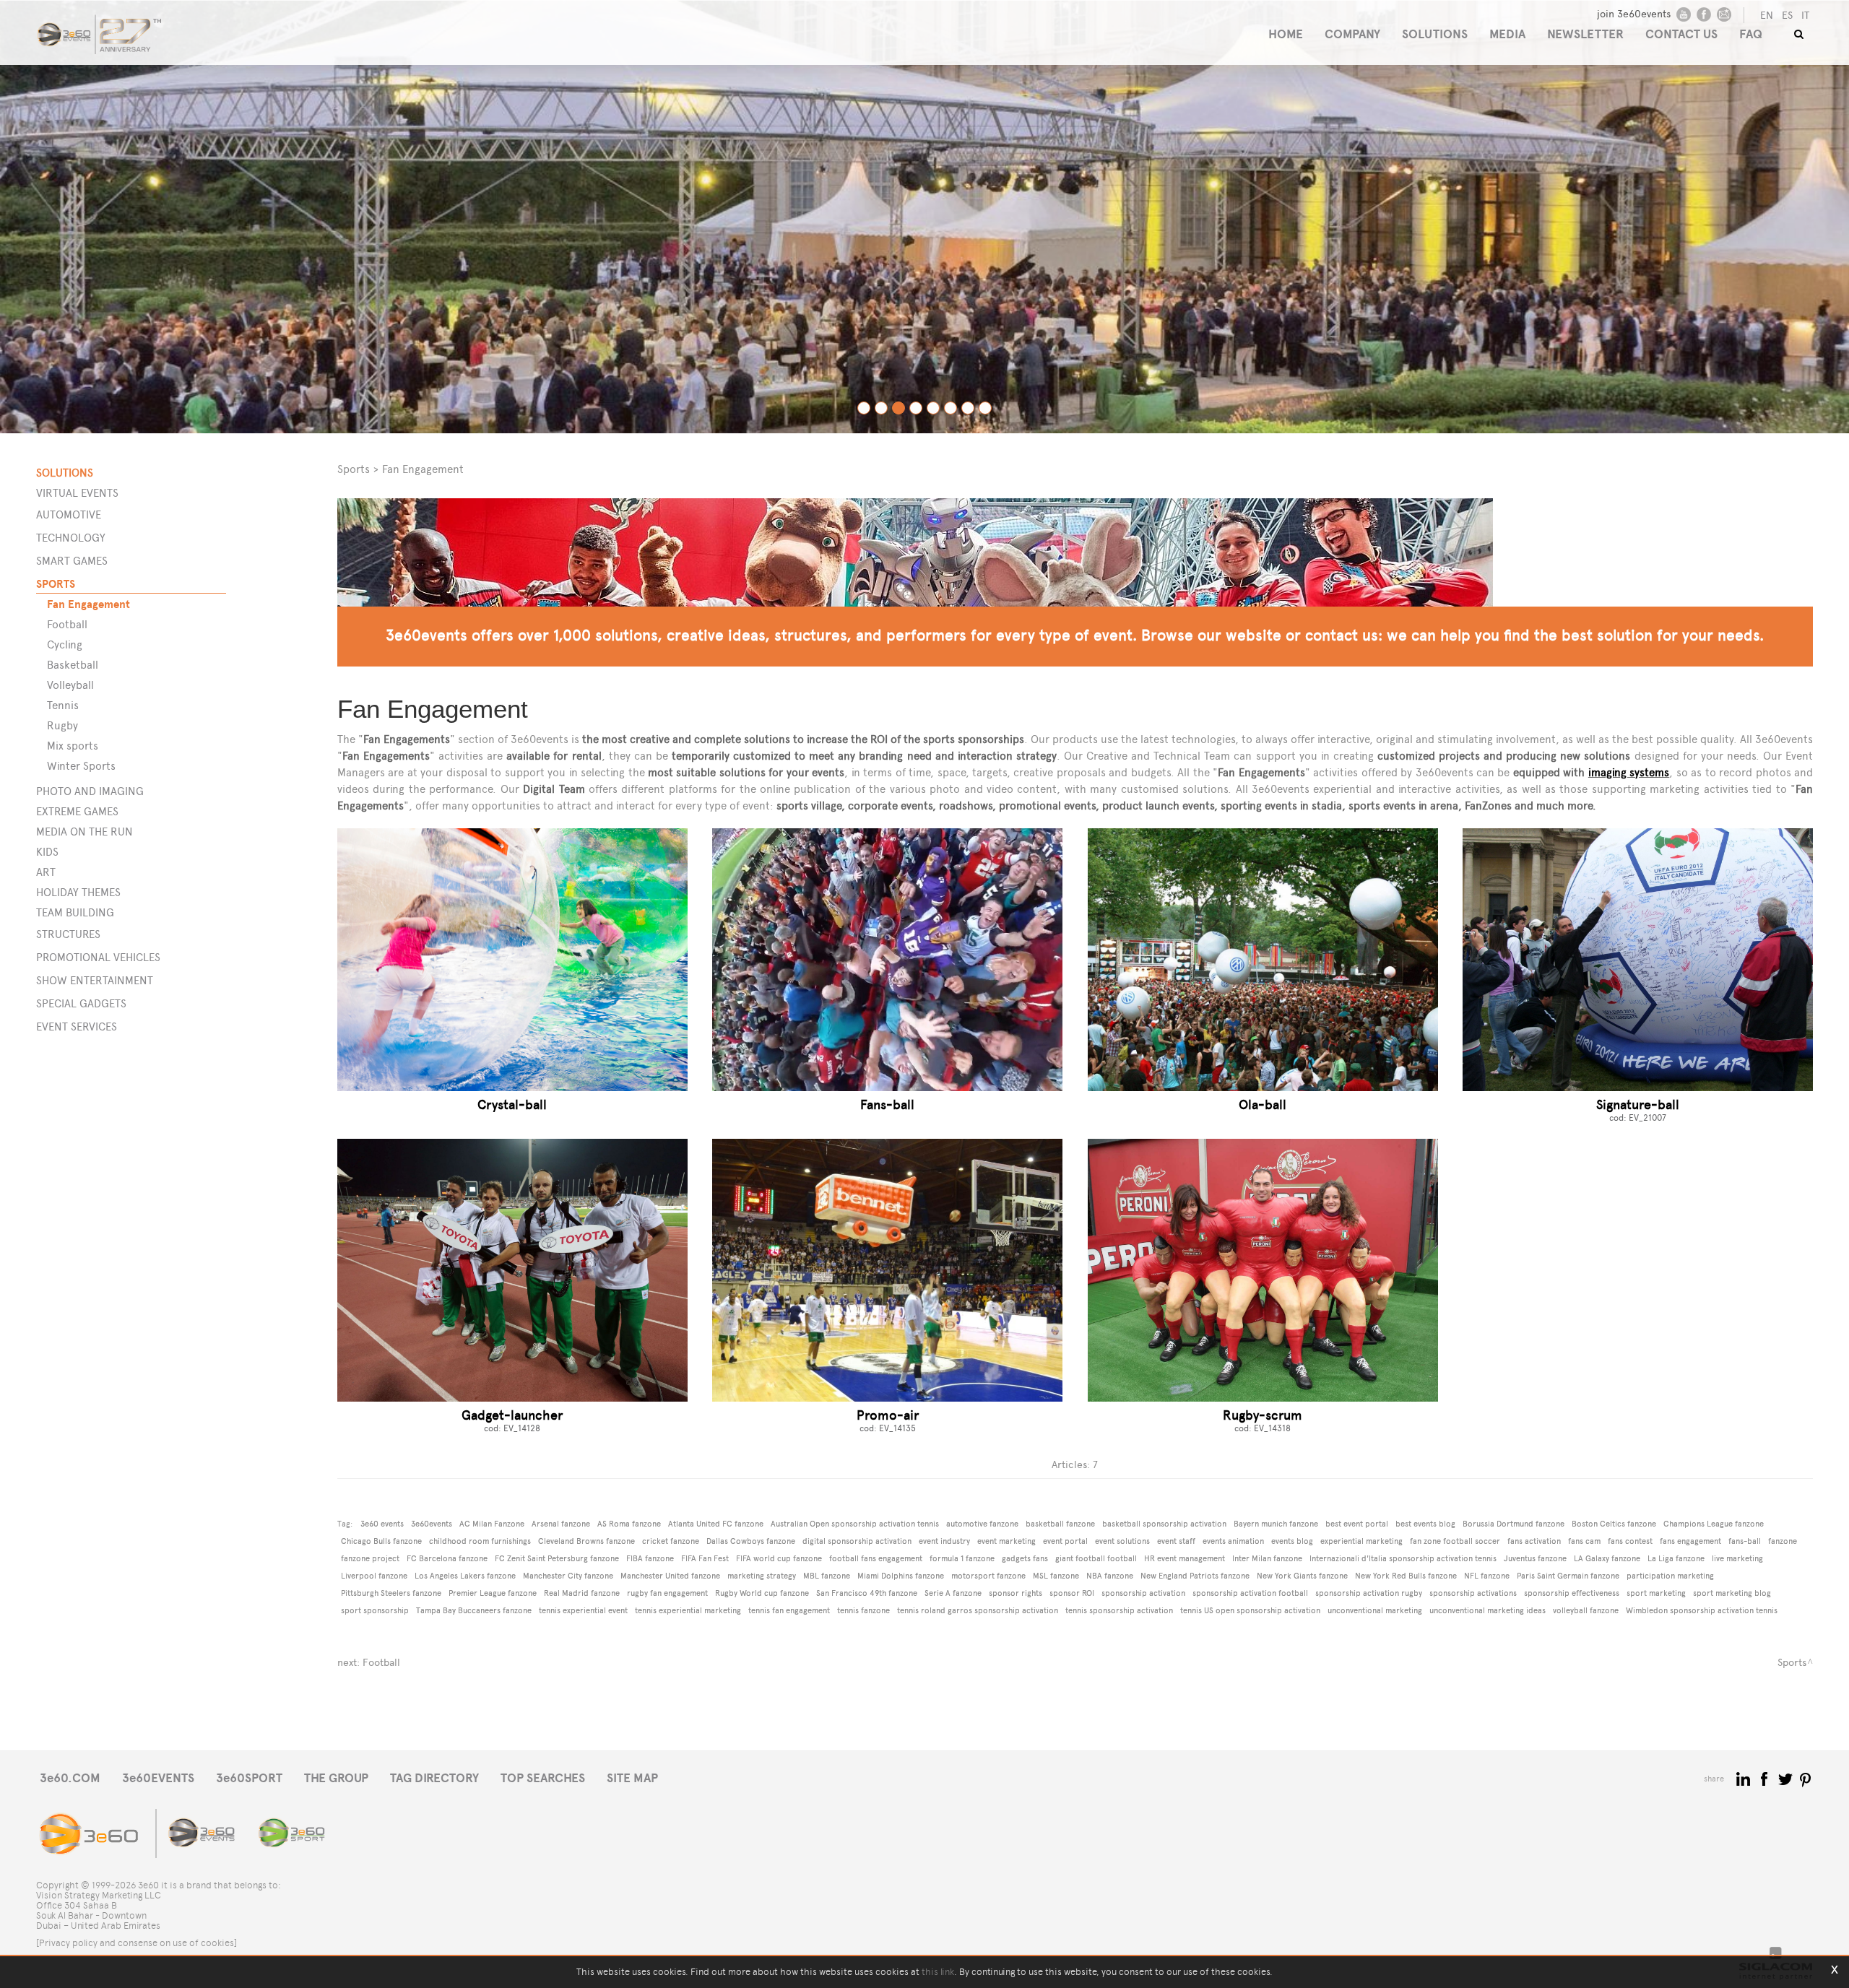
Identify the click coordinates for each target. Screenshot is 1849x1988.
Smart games (72, 561)
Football (67, 624)
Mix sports (73, 746)
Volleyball (70, 685)
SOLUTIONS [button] (1435, 34)
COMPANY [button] (1352, 34)
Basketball (73, 665)
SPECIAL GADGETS (81, 1003)
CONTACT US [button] (1681, 34)
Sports (56, 584)
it (1805, 16)
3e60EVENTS (158, 1778)
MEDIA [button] (1507, 34)
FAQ (1751, 34)
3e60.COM (70, 1778)
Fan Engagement (88, 604)
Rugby (62, 725)
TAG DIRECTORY (434, 1778)
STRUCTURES (68, 934)
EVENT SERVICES (77, 1026)
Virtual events (77, 493)
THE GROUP (336, 1778)
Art (46, 872)
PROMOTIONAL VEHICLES (98, 957)
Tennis (63, 705)
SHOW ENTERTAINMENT (95, 980)
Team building (75, 912)
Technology (71, 538)
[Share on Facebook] (1766, 1778)
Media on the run (85, 832)
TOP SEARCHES (543, 1778)
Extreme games (77, 811)
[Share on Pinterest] (1806, 1778)
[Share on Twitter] (1787, 1778)
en (1767, 16)
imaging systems (1629, 772)
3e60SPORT (249, 1778)
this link (938, 1972)
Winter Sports (81, 766)
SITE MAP (632, 1778)
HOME (1286, 34)
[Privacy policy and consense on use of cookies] (137, 1943)
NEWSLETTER (1585, 34)
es (1787, 16)
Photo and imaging (90, 791)
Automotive (69, 515)
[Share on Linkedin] (1745, 1778)
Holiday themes (78, 892)
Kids (47, 852)
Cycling (65, 644)
